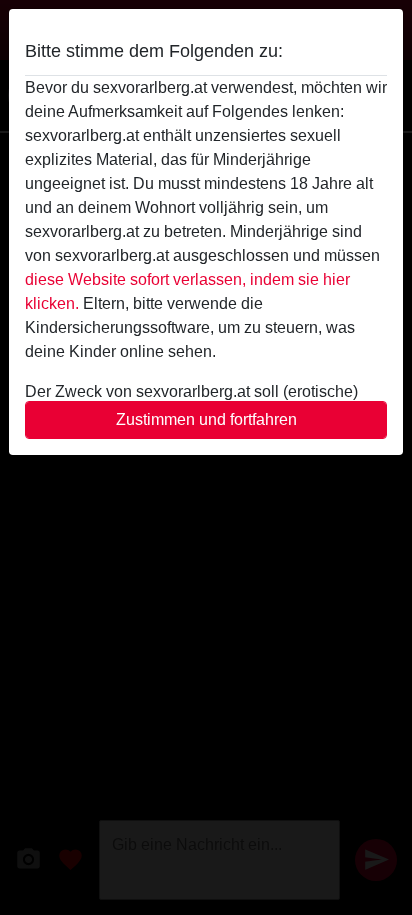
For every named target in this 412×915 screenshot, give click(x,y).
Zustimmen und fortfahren (206, 419)
